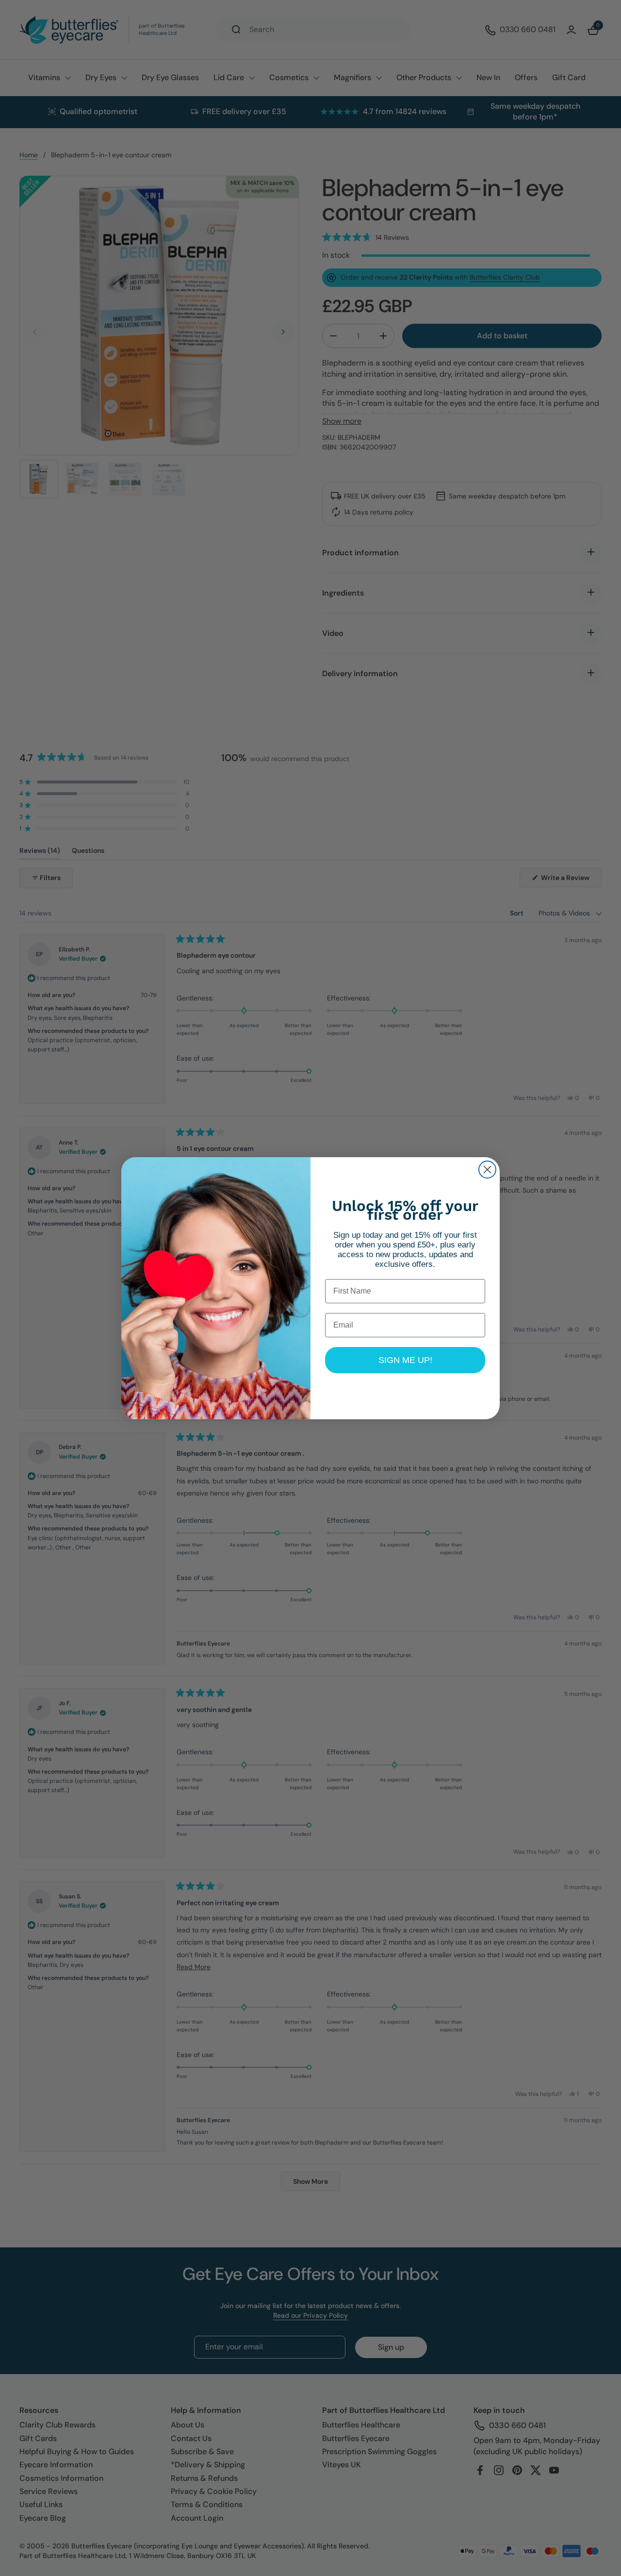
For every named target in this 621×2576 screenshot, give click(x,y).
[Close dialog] (487, 1170)
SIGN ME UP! (405, 1360)
